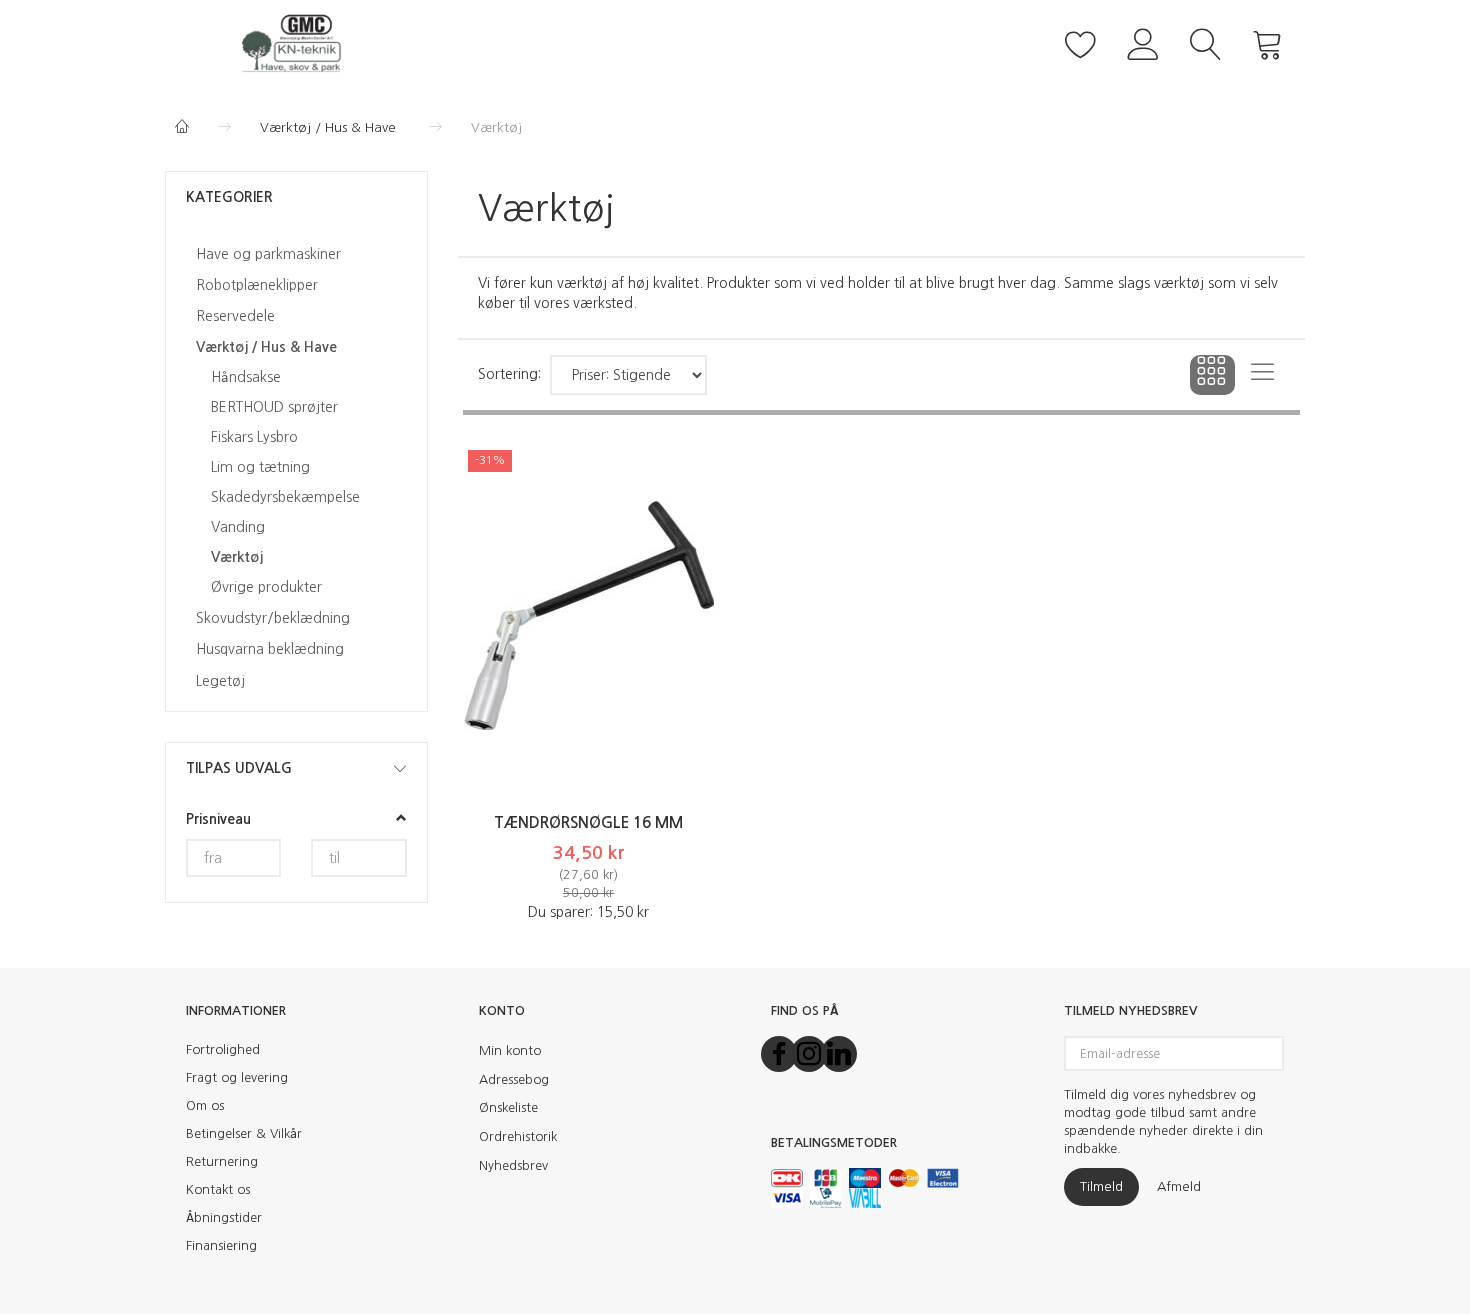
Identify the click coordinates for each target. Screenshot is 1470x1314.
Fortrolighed (223, 1049)
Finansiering (221, 1245)
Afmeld (1179, 1186)
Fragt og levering (237, 1077)
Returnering (222, 1161)
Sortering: (509, 374)
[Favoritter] (1081, 42)
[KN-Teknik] (296, 42)
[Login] (1143, 42)
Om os (205, 1105)
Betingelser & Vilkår (244, 1133)
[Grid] (1212, 375)
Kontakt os (218, 1189)
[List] (1262, 375)
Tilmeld (1101, 1186)
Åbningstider (224, 1217)
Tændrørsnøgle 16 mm (588, 822)
